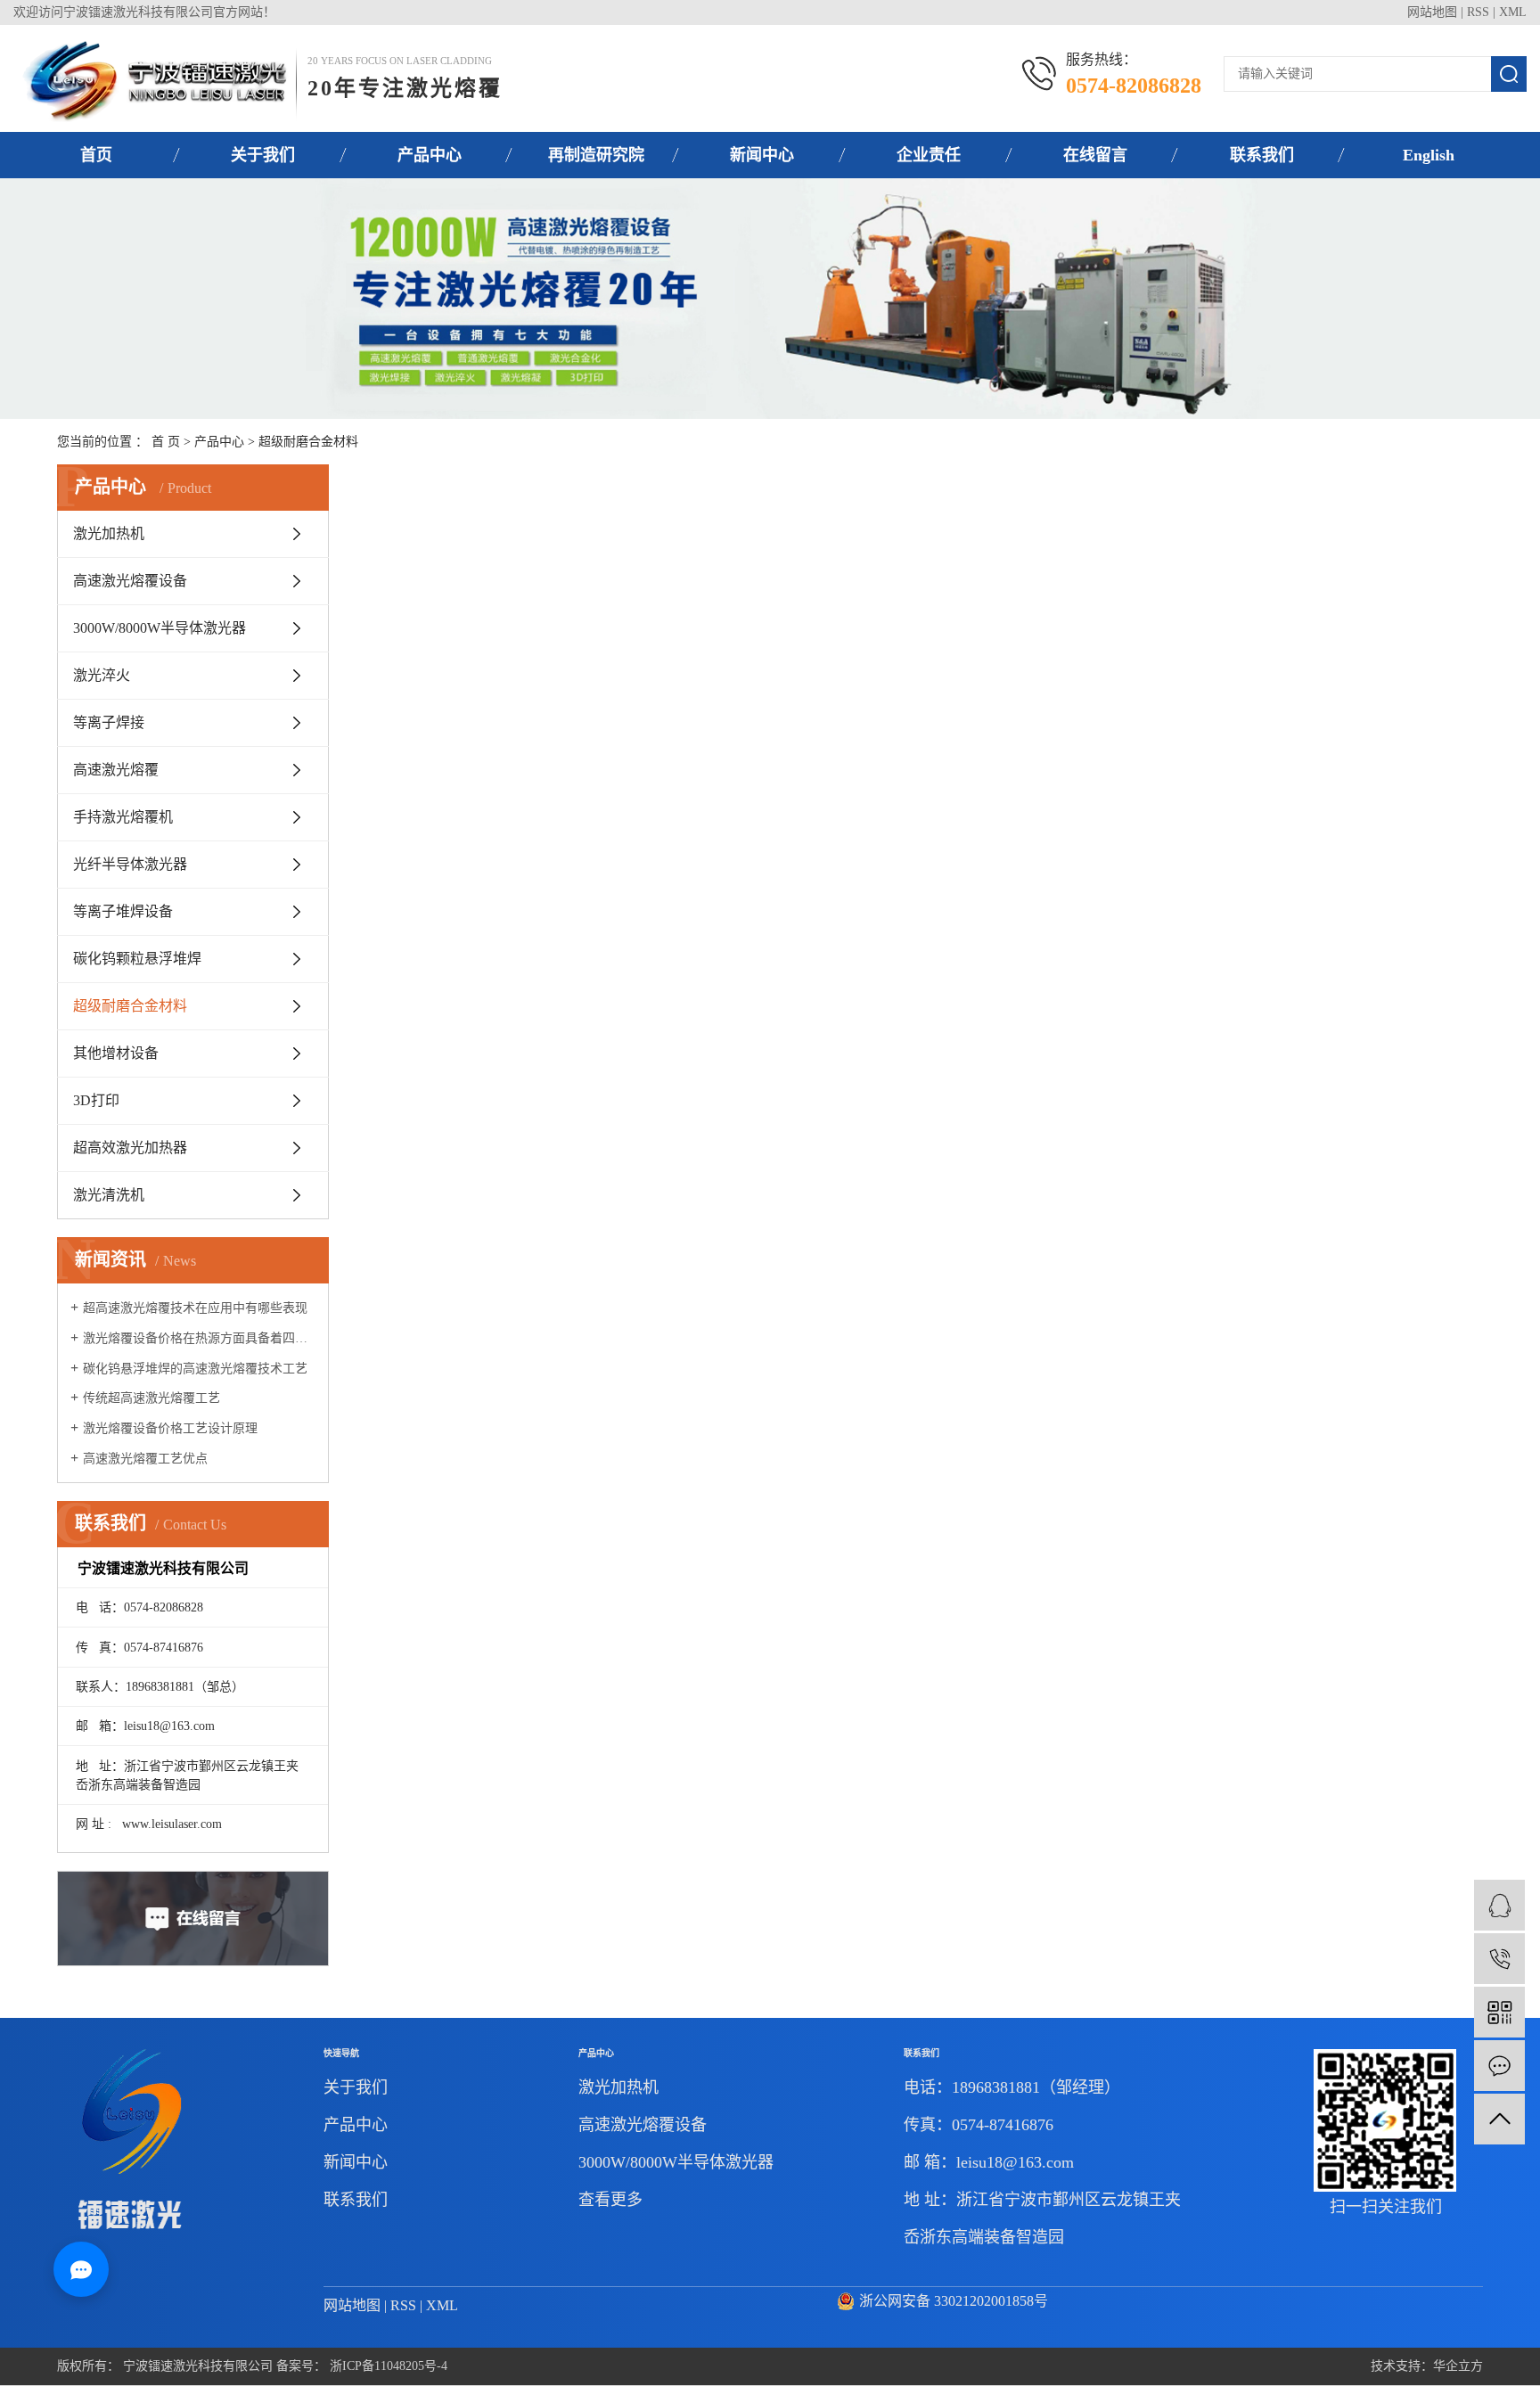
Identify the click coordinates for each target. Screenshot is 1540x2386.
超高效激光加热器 (130, 1148)
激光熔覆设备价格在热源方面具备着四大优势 (199, 1338)
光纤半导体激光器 (130, 864)
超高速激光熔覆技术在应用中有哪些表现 (195, 1308)
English (1429, 155)
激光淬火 (102, 675)
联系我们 (1262, 155)
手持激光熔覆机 (123, 817)
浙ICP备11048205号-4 (389, 2366)
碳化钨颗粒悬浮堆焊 (137, 959)
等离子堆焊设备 (123, 911)
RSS (1478, 12)
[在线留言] (1499, 2066)
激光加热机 (109, 533)
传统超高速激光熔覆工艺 (152, 1398)
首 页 (166, 442)
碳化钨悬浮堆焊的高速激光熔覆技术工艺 (195, 1369)
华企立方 (1458, 2366)
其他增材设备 (116, 1053)
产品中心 (430, 155)
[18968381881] (1499, 1959)
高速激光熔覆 (116, 770)
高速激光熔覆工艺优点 (145, 1459)
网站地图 (1432, 12)
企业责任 (929, 155)
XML (1513, 12)
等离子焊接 (109, 722)
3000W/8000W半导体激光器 (160, 628)
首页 (96, 155)
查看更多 (610, 2200)
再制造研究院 (596, 155)
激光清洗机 (109, 1195)
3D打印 (96, 1100)
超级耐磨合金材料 (308, 442)
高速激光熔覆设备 (130, 581)
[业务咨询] (1499, 1905)
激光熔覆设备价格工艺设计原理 (170, 1428)
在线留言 (1095, 155)
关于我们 (263, 155)
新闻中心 (762, 155)
